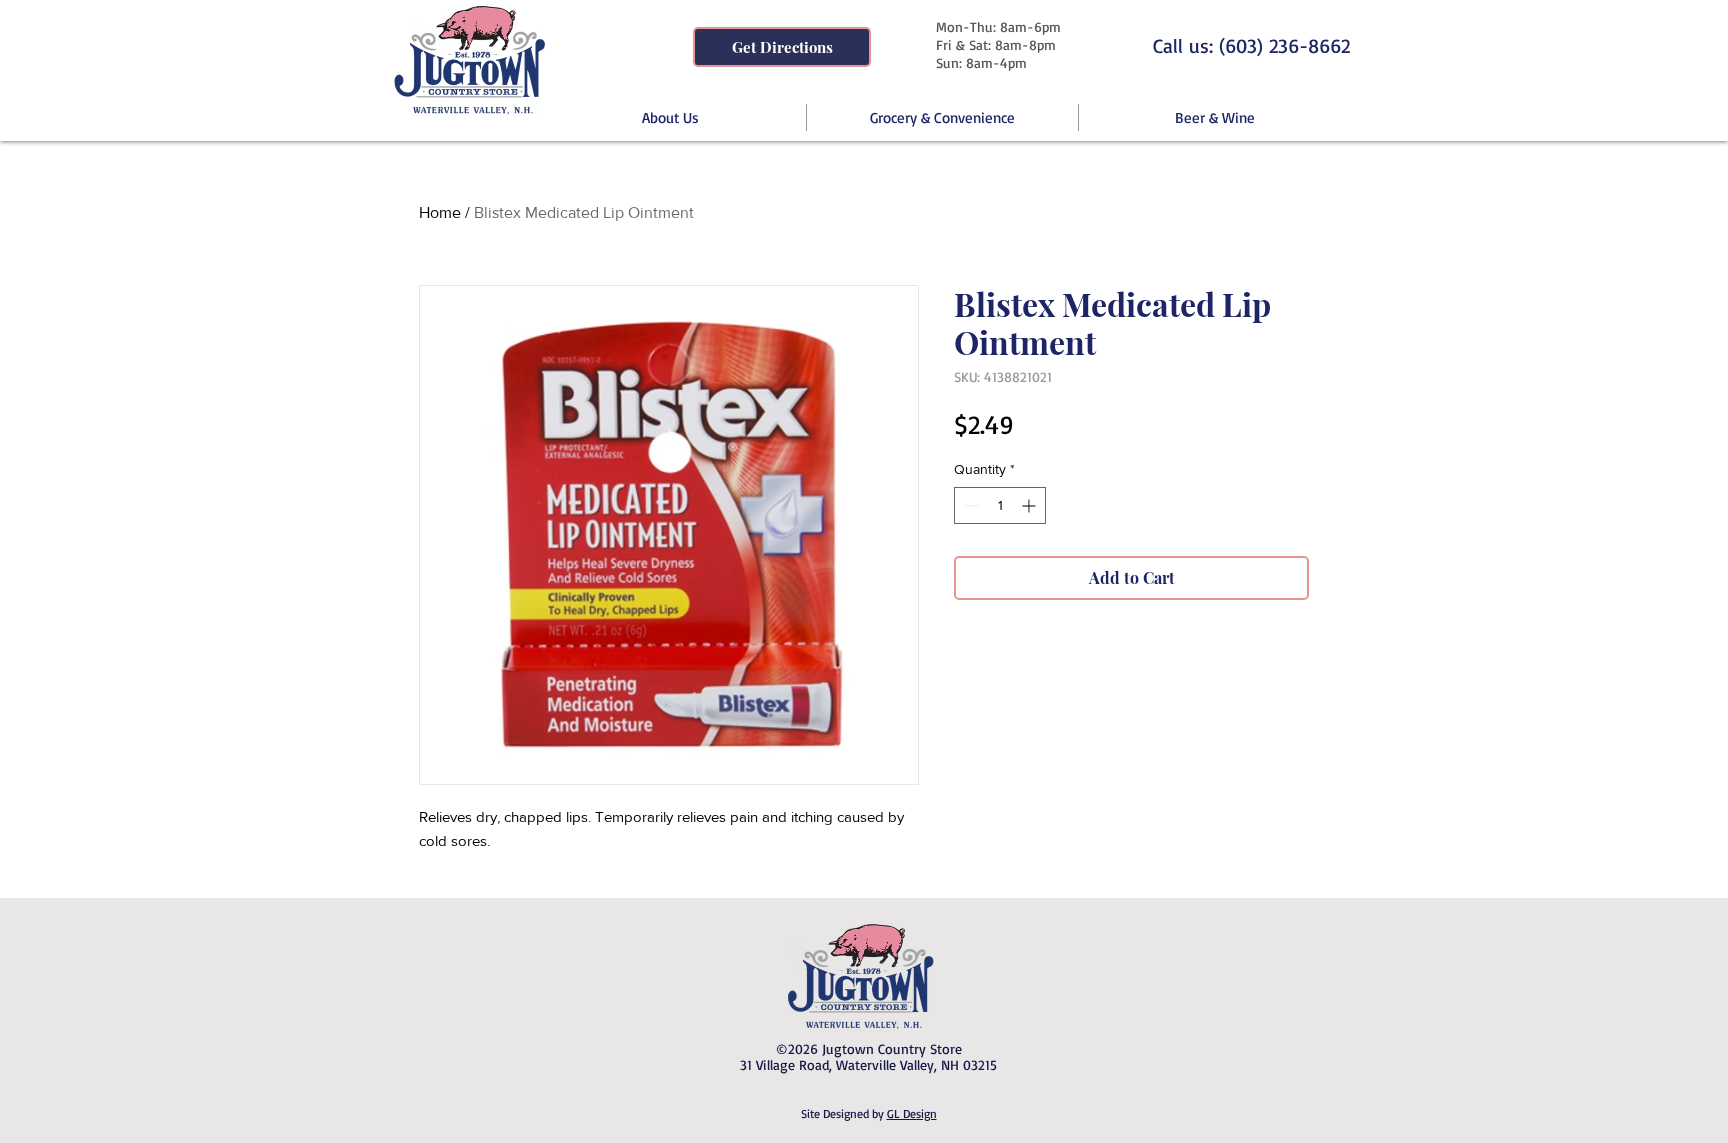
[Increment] (1030, 505)
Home (440, 212)
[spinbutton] (1000, 505)
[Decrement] (969, 505)
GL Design (912, 1113)
